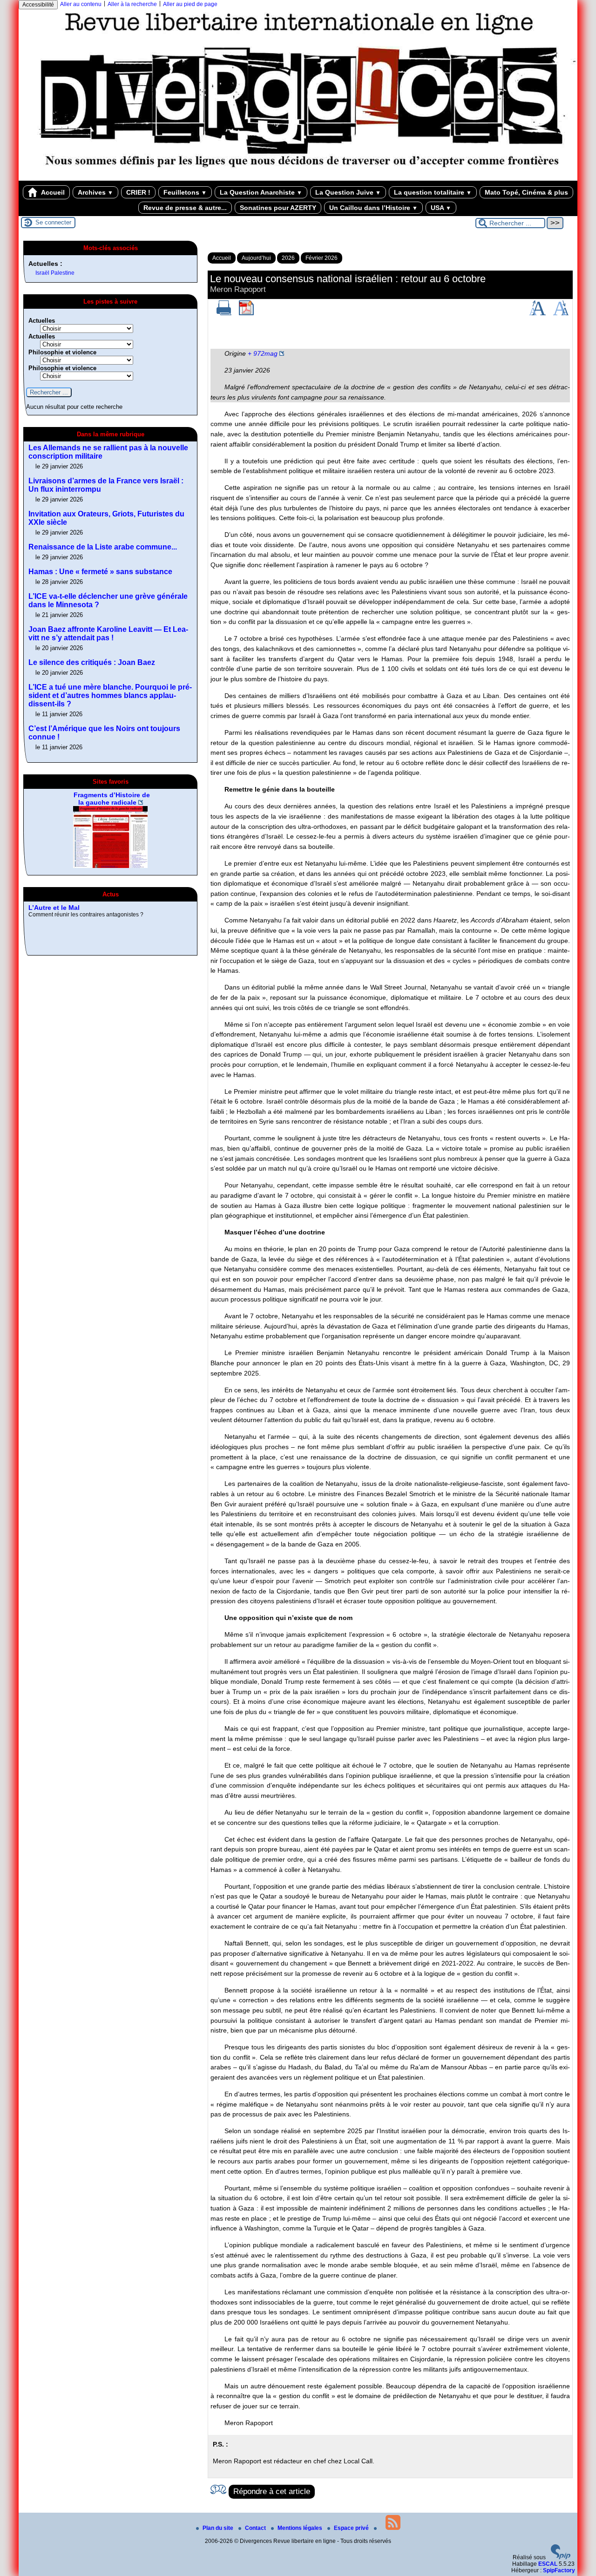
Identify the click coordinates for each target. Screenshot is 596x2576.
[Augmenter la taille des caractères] (537, 313)
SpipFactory (559, 2570)
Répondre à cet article (272, 2491)
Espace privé (352, 2528)
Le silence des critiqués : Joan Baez (92, 662)
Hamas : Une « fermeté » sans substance (100, 572)
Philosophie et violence (62, 352)
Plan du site (219, 2528)
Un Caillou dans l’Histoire (373, 208)
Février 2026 (322, 258)
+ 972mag (263, 353)
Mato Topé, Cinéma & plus (526, 192)
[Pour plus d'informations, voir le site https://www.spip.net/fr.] (561, 2557)
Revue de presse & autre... (185, 208)
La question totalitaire (433, 192)
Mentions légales (301, 2528)
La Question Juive (348, 192)
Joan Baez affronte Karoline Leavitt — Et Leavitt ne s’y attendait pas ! (108, 634)
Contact (256, 2528)
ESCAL (548, 2564)
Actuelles (42, 321)
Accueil (52, 192)
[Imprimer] (224, 313)
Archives (95, 192)
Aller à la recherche (132, 4)
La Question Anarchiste (261, 192)
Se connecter (53, 222)
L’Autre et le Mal (54, 908)
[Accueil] (298, 177)
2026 (288, 258)
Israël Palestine (55, 273)
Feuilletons (185, 192)
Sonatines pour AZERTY (278, 208)
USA (441, 208)
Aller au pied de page (190, 4)
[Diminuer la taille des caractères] (561, 313)
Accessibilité (38, 5)
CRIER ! (138, 192)
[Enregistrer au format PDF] (246, 313)
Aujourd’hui (256, 258)
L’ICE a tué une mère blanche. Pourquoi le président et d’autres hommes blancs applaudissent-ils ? (110, 695)
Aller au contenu (81, 4)
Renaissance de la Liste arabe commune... (103, 547)
